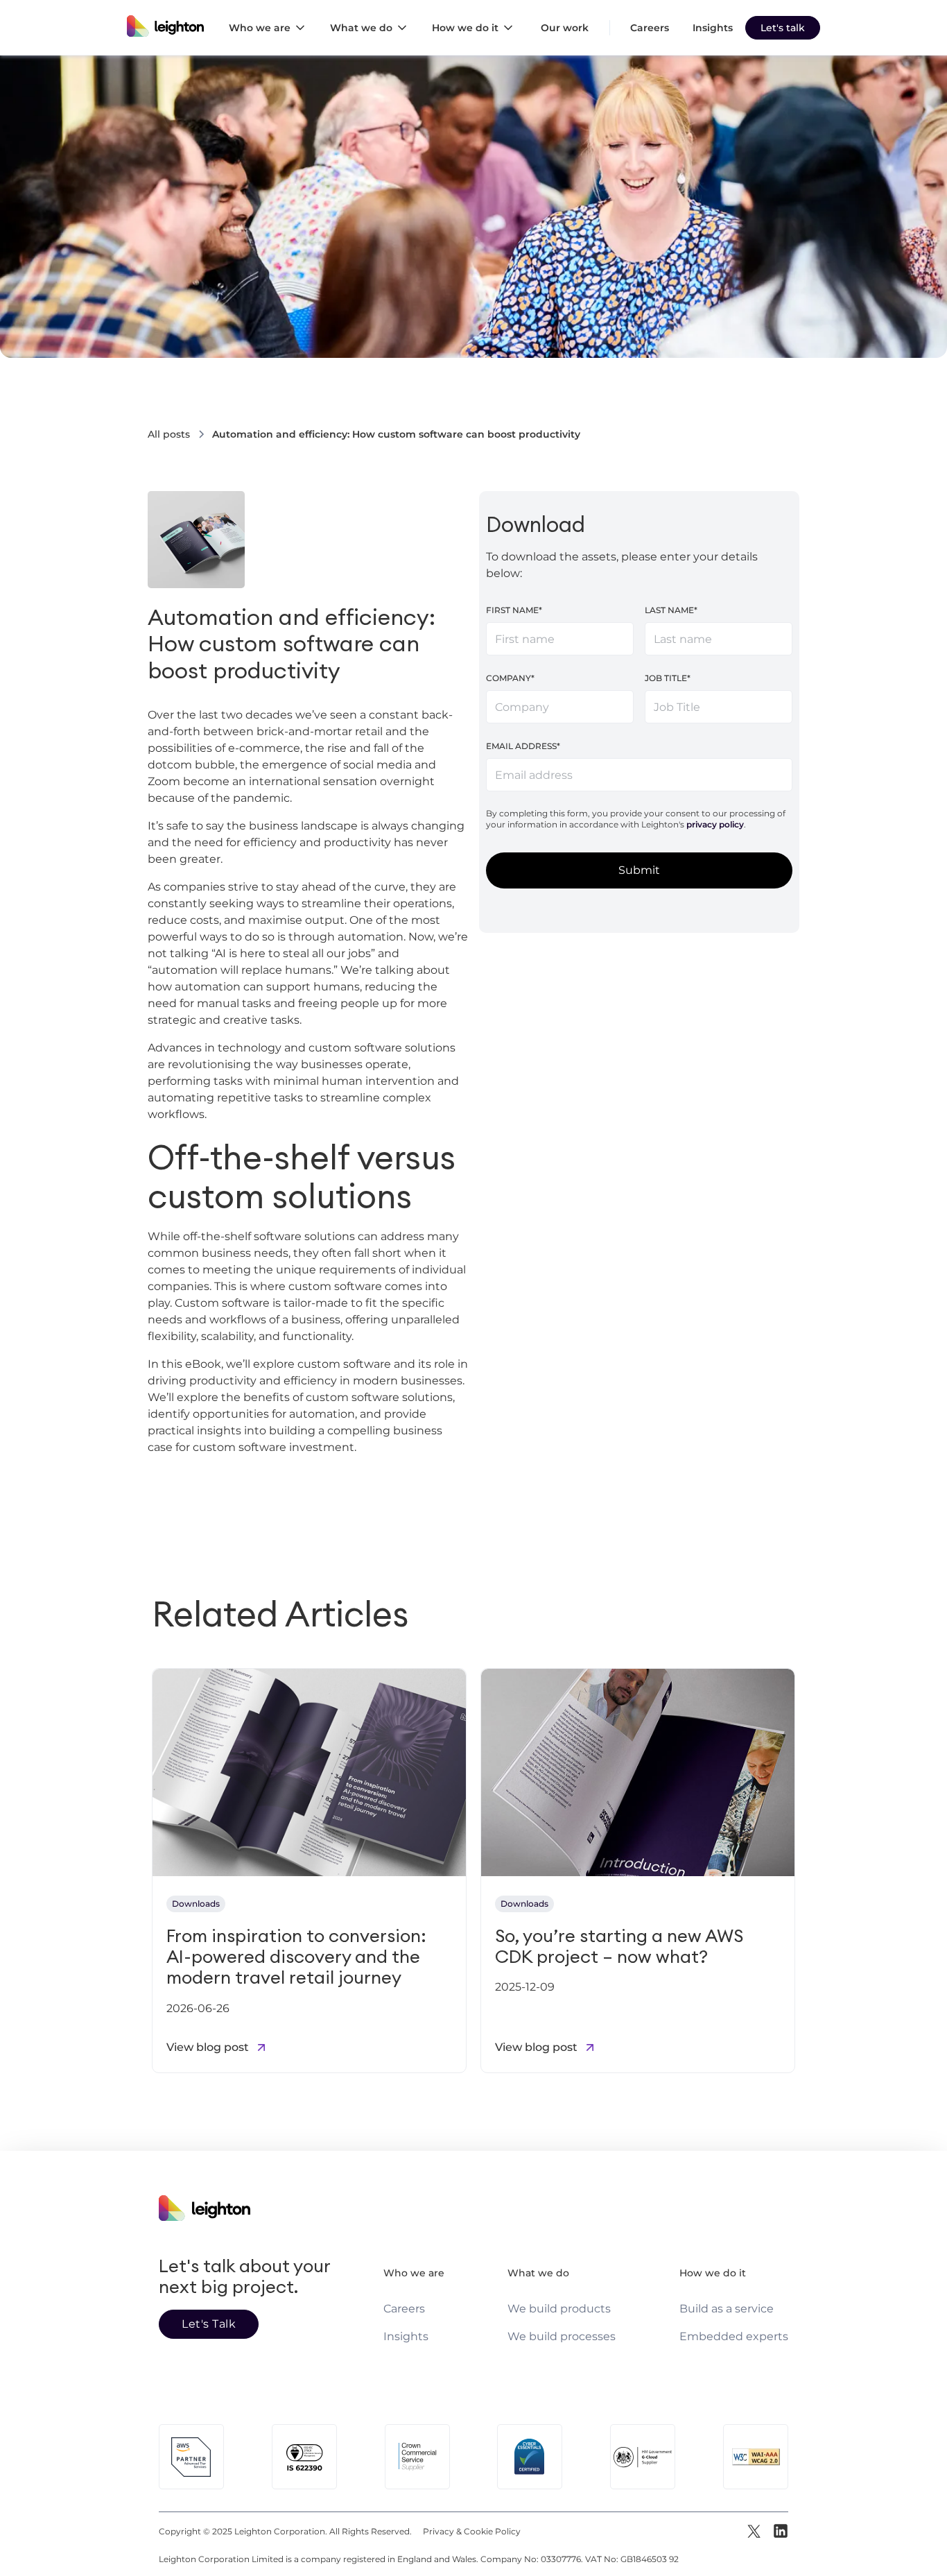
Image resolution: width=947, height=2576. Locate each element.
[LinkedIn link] (780, 2532)
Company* (510, 678)
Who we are (414, 2273)
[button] (271, 28)
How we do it (713, 2273)
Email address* (523, 746)
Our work (565, 28)
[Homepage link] (249, 2198)
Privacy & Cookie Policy (472, 2531)
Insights (713, 28)
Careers (650, 28)
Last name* (671, 610)
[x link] (755, 2532)
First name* (514, 610)
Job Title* (668, 678)
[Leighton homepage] (165, 28)
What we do (538, 2273)
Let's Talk (209, 2324)
